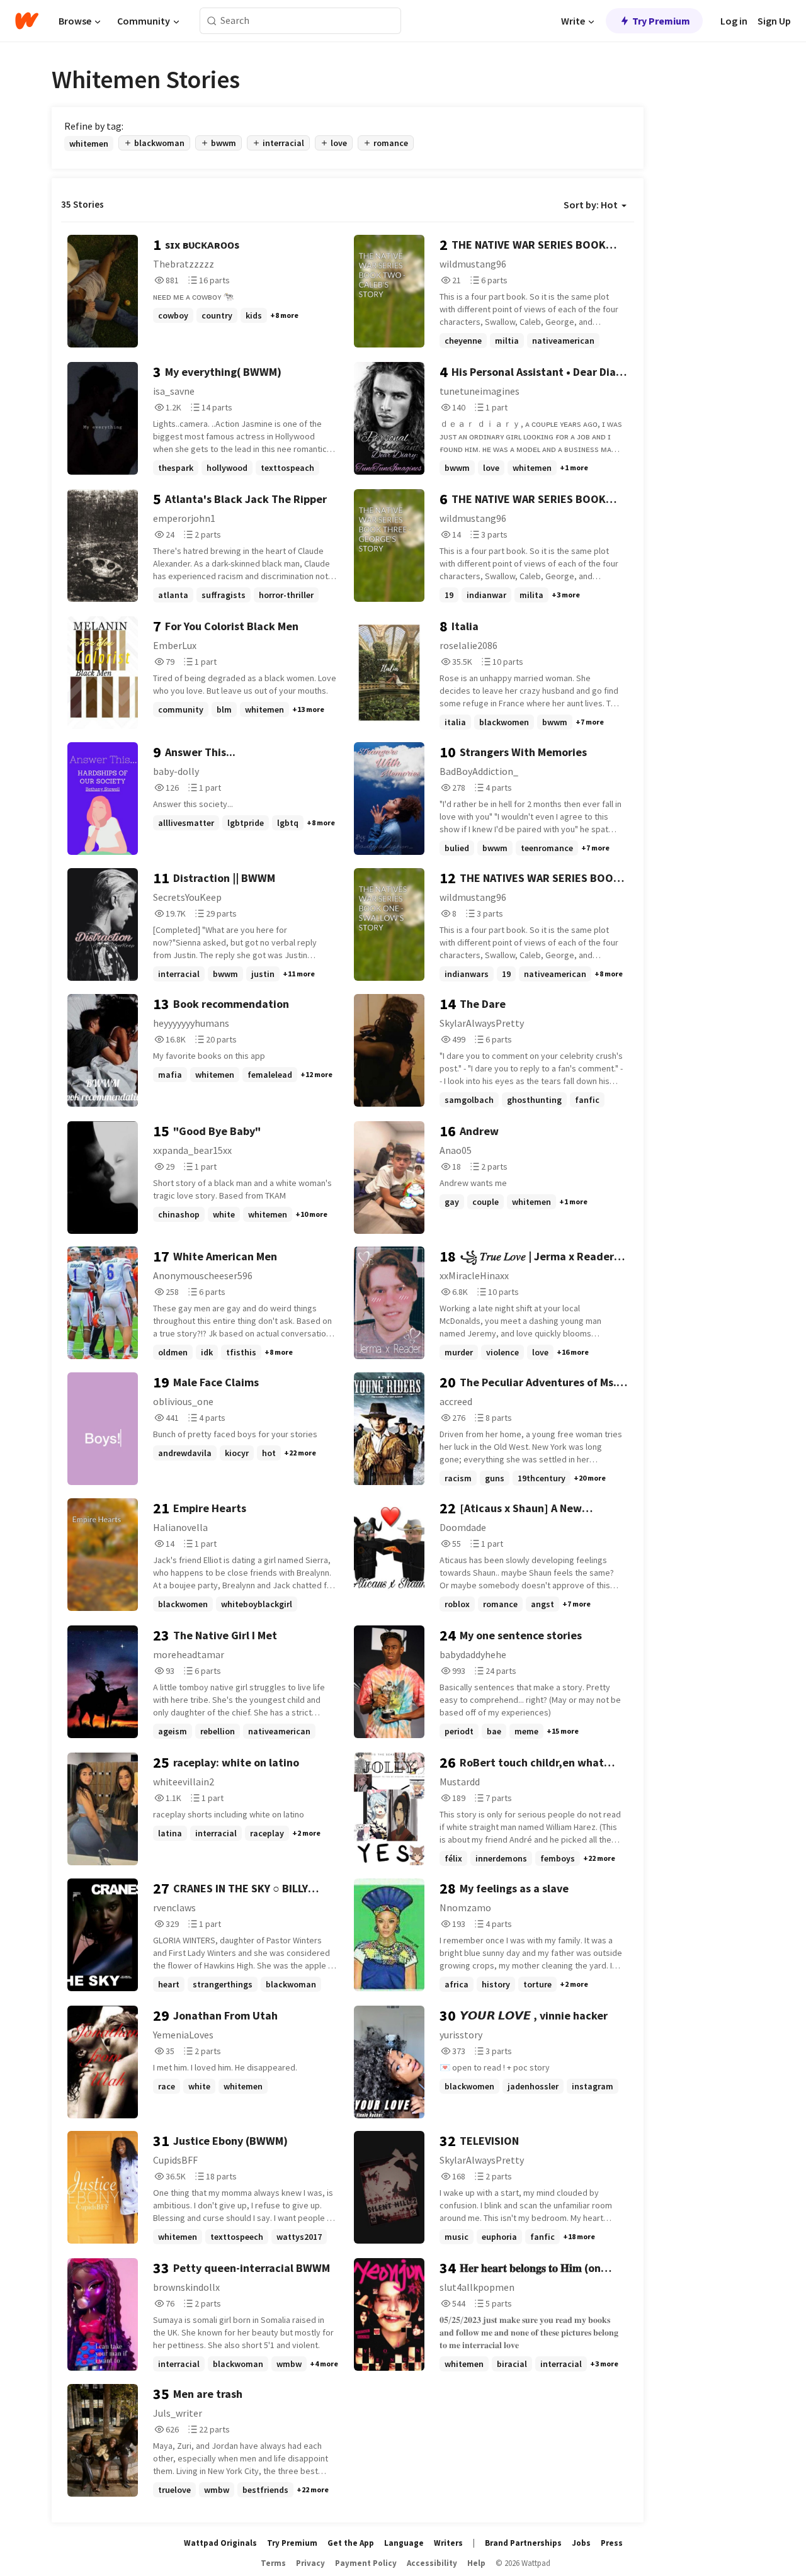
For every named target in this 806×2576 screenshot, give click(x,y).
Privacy (310, 2563)
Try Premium (661, 21)
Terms (273, 2563)
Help (476, 2563)
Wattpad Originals (220, 2543)
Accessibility (432, 2563)
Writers (448, 2543)
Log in (734, 21)
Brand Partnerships (523, 2543)
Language (404, 2543)
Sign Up (774, 21)
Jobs (581, 2543)
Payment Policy (366, 2563)
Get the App (351, 2543)
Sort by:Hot (591, 205)
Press (612, 2543)
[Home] (27, 21)
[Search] (212, 21)
